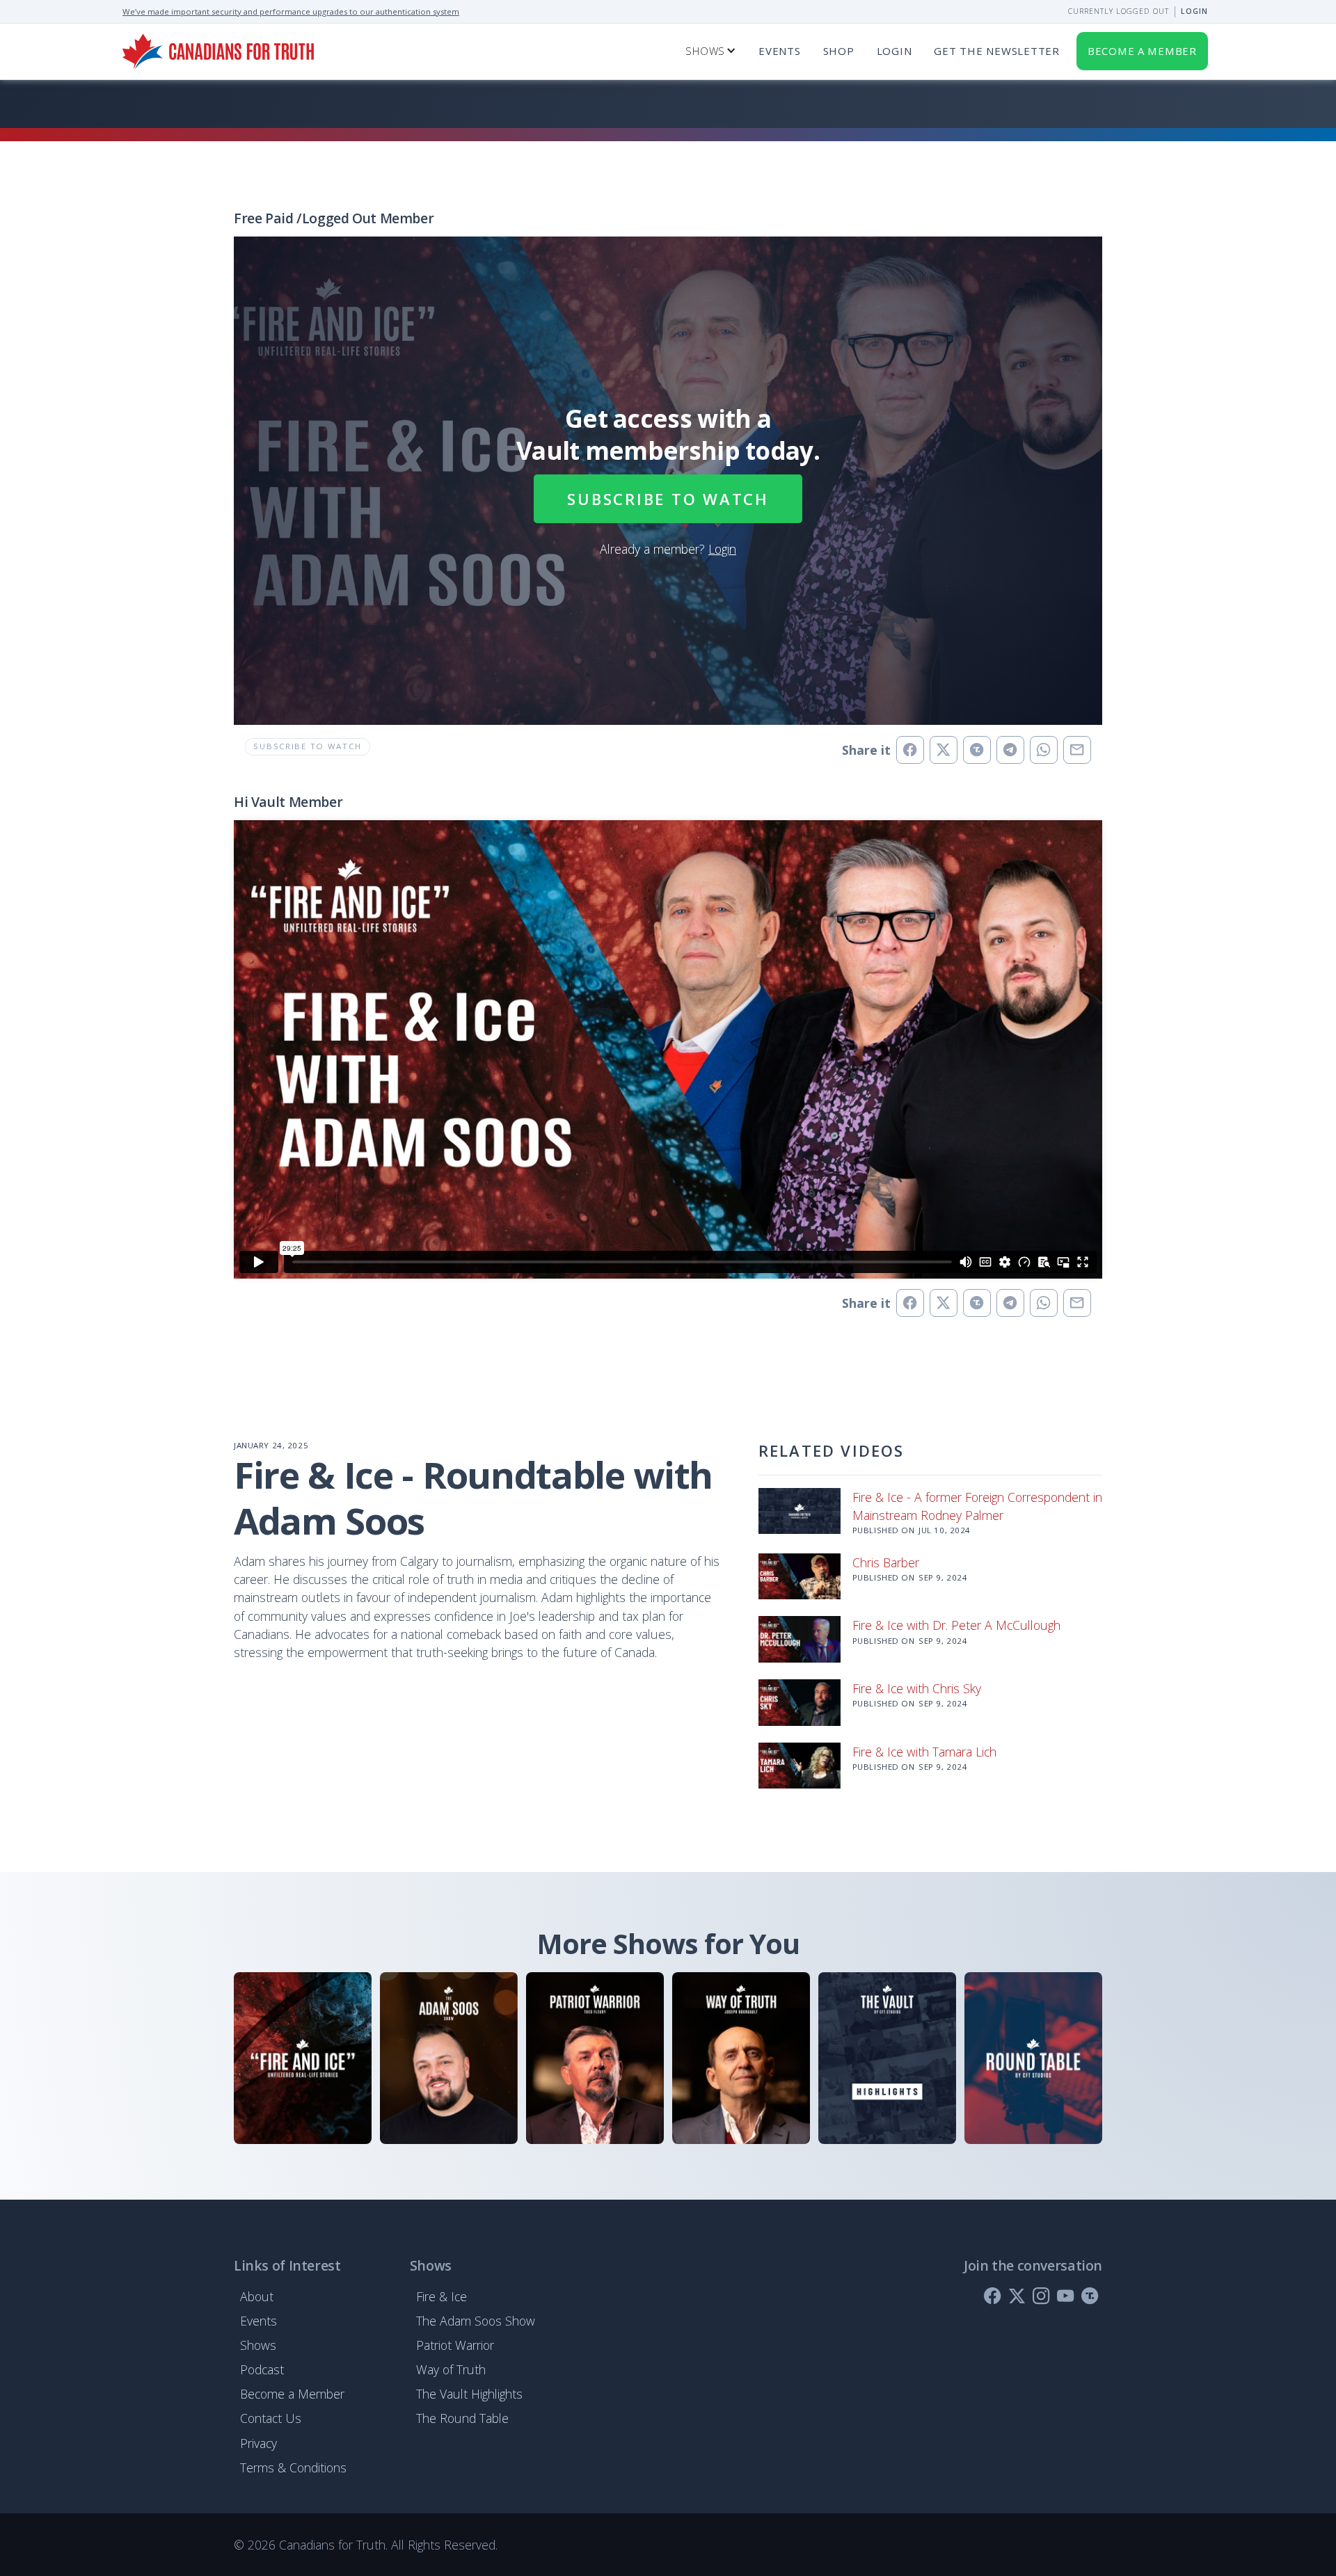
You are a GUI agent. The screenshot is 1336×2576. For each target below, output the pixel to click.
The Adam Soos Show (476, 2321)
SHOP (839, 51)
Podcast (262, 2369)
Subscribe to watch (668, 499)
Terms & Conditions (293, 2467)
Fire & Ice (442, 2296)
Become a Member (292, 2394)
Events (780, 51)
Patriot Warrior (455, 2345)
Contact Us (271, 2418)
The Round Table (462, 2418)
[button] (711, 51)
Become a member (1142, 51)
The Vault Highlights (469, 2394)
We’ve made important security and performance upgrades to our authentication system (291, 11)
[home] (218, 51)
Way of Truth (451, 2369)
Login (1194, 11)
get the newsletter (996, 51)
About (257, 2296)
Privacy (259, 2443)
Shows (258, 2345)
